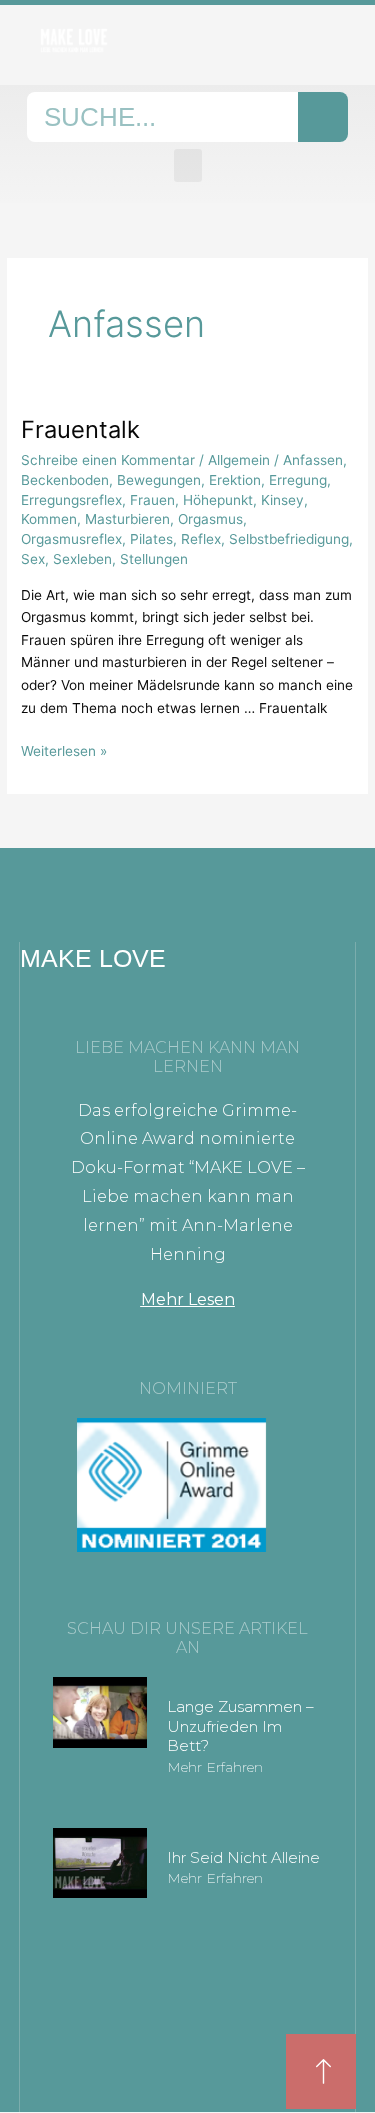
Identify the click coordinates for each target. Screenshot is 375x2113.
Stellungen (154, 559)
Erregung (298, 480)
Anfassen (313, 460)
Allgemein (239, 460)
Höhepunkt (218, 500)
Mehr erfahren (215, 1767)
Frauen (152, 500)
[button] (188, 165)
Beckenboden (65, 480)
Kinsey (282, 500)
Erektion (235, 480)
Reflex (201, 539)
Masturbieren (127, 519)
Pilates (151, 539)
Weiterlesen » (64, 749)
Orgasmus (210, 519)
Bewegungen (159, 480)
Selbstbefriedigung (289, 539)
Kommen (49, 519)
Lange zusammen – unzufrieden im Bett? (240, 1726)
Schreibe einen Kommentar (108, 460)
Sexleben (82, 559)
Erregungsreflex (71, 500)
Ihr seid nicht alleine (243, 1857)
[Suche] (323, 117)
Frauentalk (80, 429)
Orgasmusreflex (71, 539)
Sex (33, 559)
